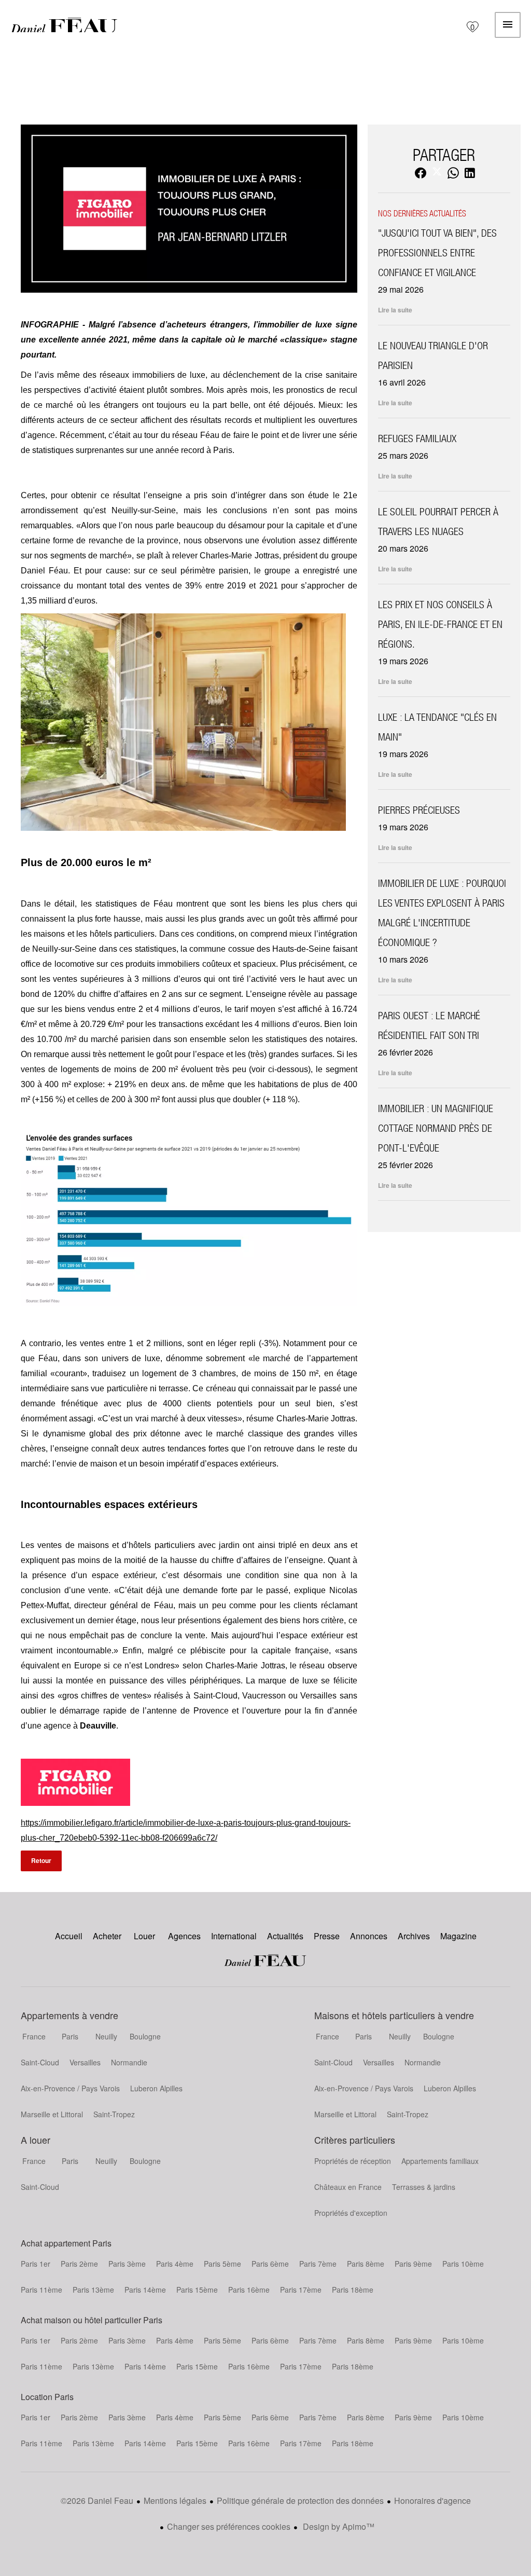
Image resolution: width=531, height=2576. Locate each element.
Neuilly (106, 2036)
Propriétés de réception (353, 2161)
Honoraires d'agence (432, 2500)
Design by (338, 2526)
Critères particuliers (355, 2140)
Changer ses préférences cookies (229, 2526)
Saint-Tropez (114, 2114)
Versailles (85, 2062)
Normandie (129, 2062)
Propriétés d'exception (351, 2213)
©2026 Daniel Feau (97, 2500)
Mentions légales (175, 2500)
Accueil (64, 25)
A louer (36, 2140)
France (34, 2036)
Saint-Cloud (40, 2062)
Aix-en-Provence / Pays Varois (70, 2088)
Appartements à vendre (69, 2015)
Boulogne (145, 2036)
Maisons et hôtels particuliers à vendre (394, 2015)
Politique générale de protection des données (300, 2500)
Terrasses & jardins (424, 2187)
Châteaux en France (348, 2187)
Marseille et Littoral (52, 2114)
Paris (70, 2036)
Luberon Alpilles (156, 2088)
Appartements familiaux (440, 2161)
